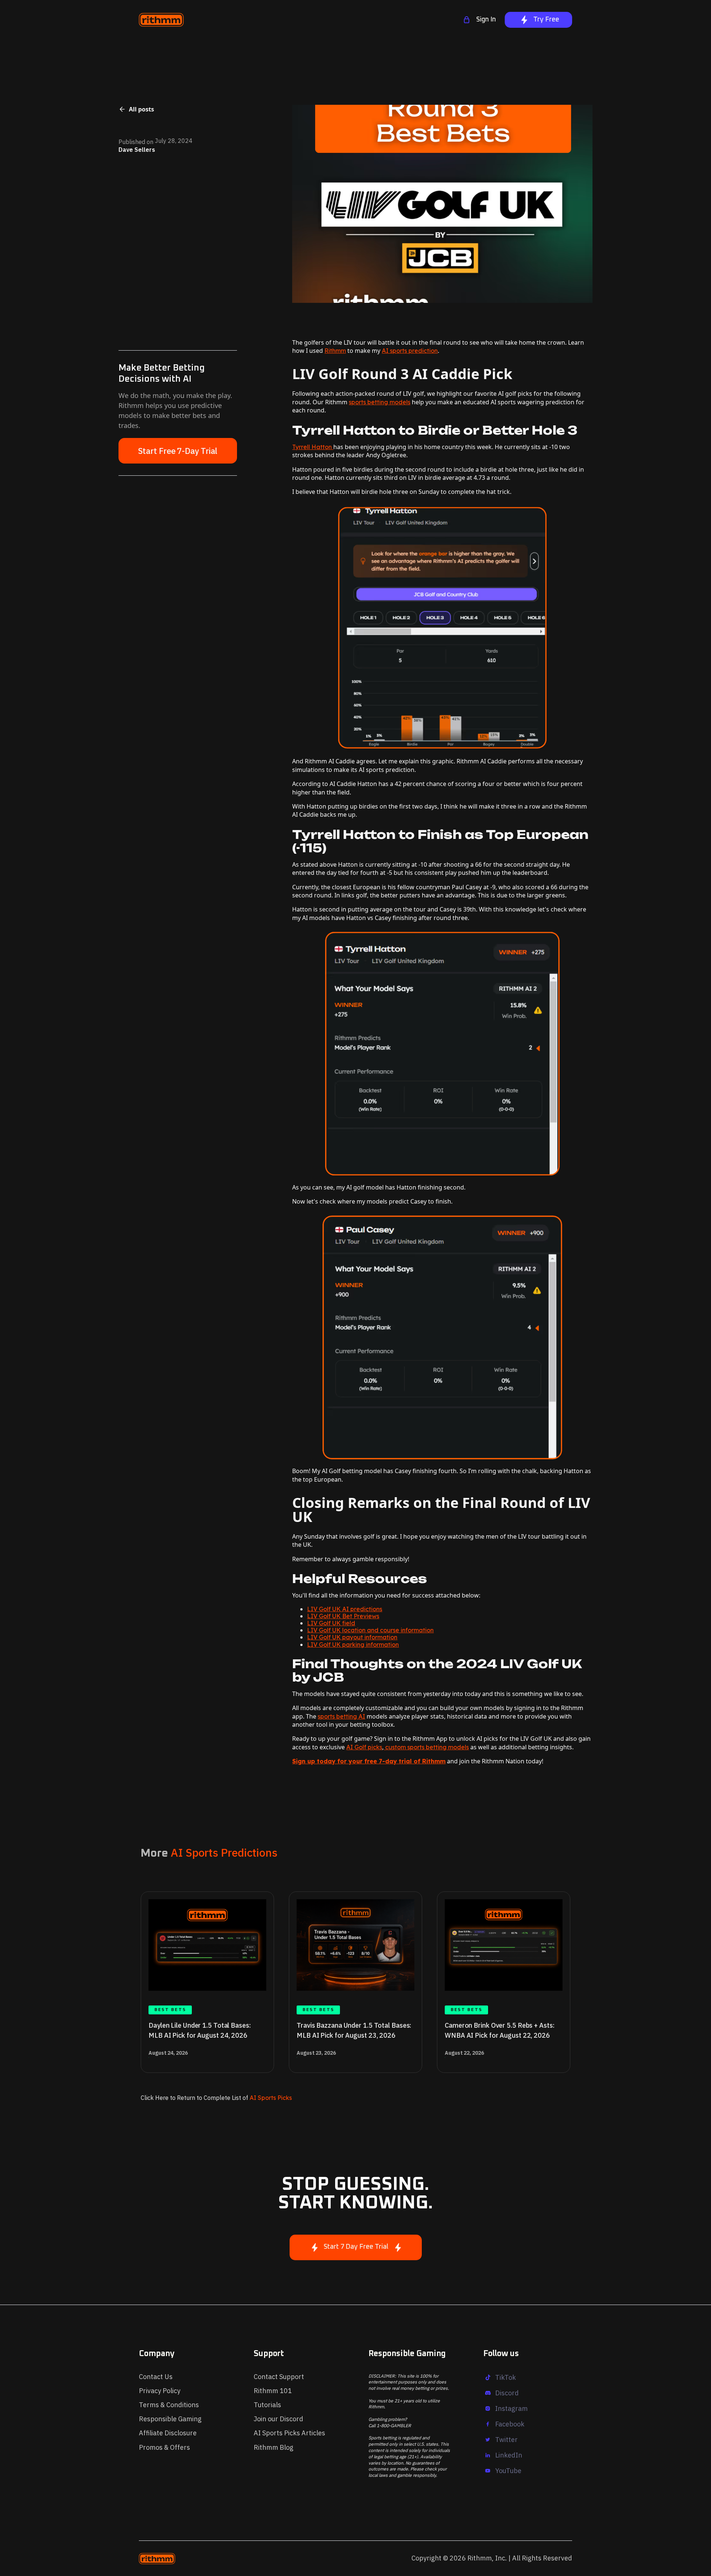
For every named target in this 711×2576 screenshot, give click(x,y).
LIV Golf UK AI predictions (345, 1609)
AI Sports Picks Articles (289, 2433)
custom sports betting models (426, 1747)
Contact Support (279, 2377)
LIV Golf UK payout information (352, 1637)
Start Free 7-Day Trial (178, 451)
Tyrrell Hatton (313, 447)
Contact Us (156, 2377)
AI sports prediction (410, 351)
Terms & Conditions (169, 2405)
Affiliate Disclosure (168, 2433)
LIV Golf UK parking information (353, 1645)
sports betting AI (341, 1716)
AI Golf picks (364, 1747)
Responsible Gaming (170, 2419)
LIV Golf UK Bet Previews (343, 1616)
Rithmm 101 (273, 2391)
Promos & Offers (164, 2447)
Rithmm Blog (273, 2447)
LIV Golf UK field (331, 1623)
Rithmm (335, 351)
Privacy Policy (160, 2391)
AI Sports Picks (270, 2098)
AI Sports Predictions (224, 1852)
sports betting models (380, 402)
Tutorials (267, 2405)
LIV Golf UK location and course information (370, 1630)
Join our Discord (278, 2419)
